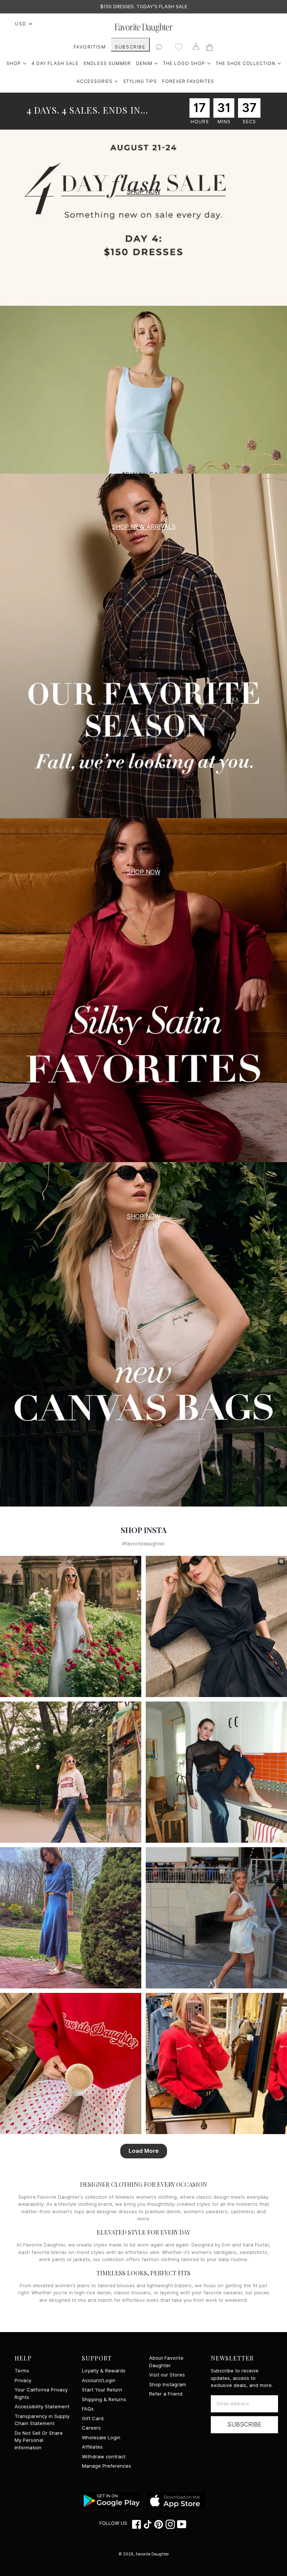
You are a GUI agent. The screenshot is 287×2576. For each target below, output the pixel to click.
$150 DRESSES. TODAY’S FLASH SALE (144, 7)
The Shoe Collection (248, 63)
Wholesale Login (101, 2438)
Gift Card (93, 2419)
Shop (16, 63)
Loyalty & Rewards (104, 2371)
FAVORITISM (90, 47)
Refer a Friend (166, 2394)
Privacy (23, 2380)
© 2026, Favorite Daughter (144, 2554)
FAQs (88, 2409)
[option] (143, 7)
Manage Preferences (107, 2466)
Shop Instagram (168, 2385)
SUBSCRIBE (130, 47)
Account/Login (99, 2380)
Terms (22, 2371)
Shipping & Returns (104, 2399)
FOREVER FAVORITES (188, 81)
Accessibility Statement (42, 2407)
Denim (147, 63)
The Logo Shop (187, 63)
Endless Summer (107, 63)
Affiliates (92, 2447)
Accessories (97, 81)
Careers (91, 2428)
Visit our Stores (167, 2375)
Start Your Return (102, 2390)
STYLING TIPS (140, 81)
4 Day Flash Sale (55, 63)
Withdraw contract (104, 2457)
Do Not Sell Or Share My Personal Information (39, 2440)
